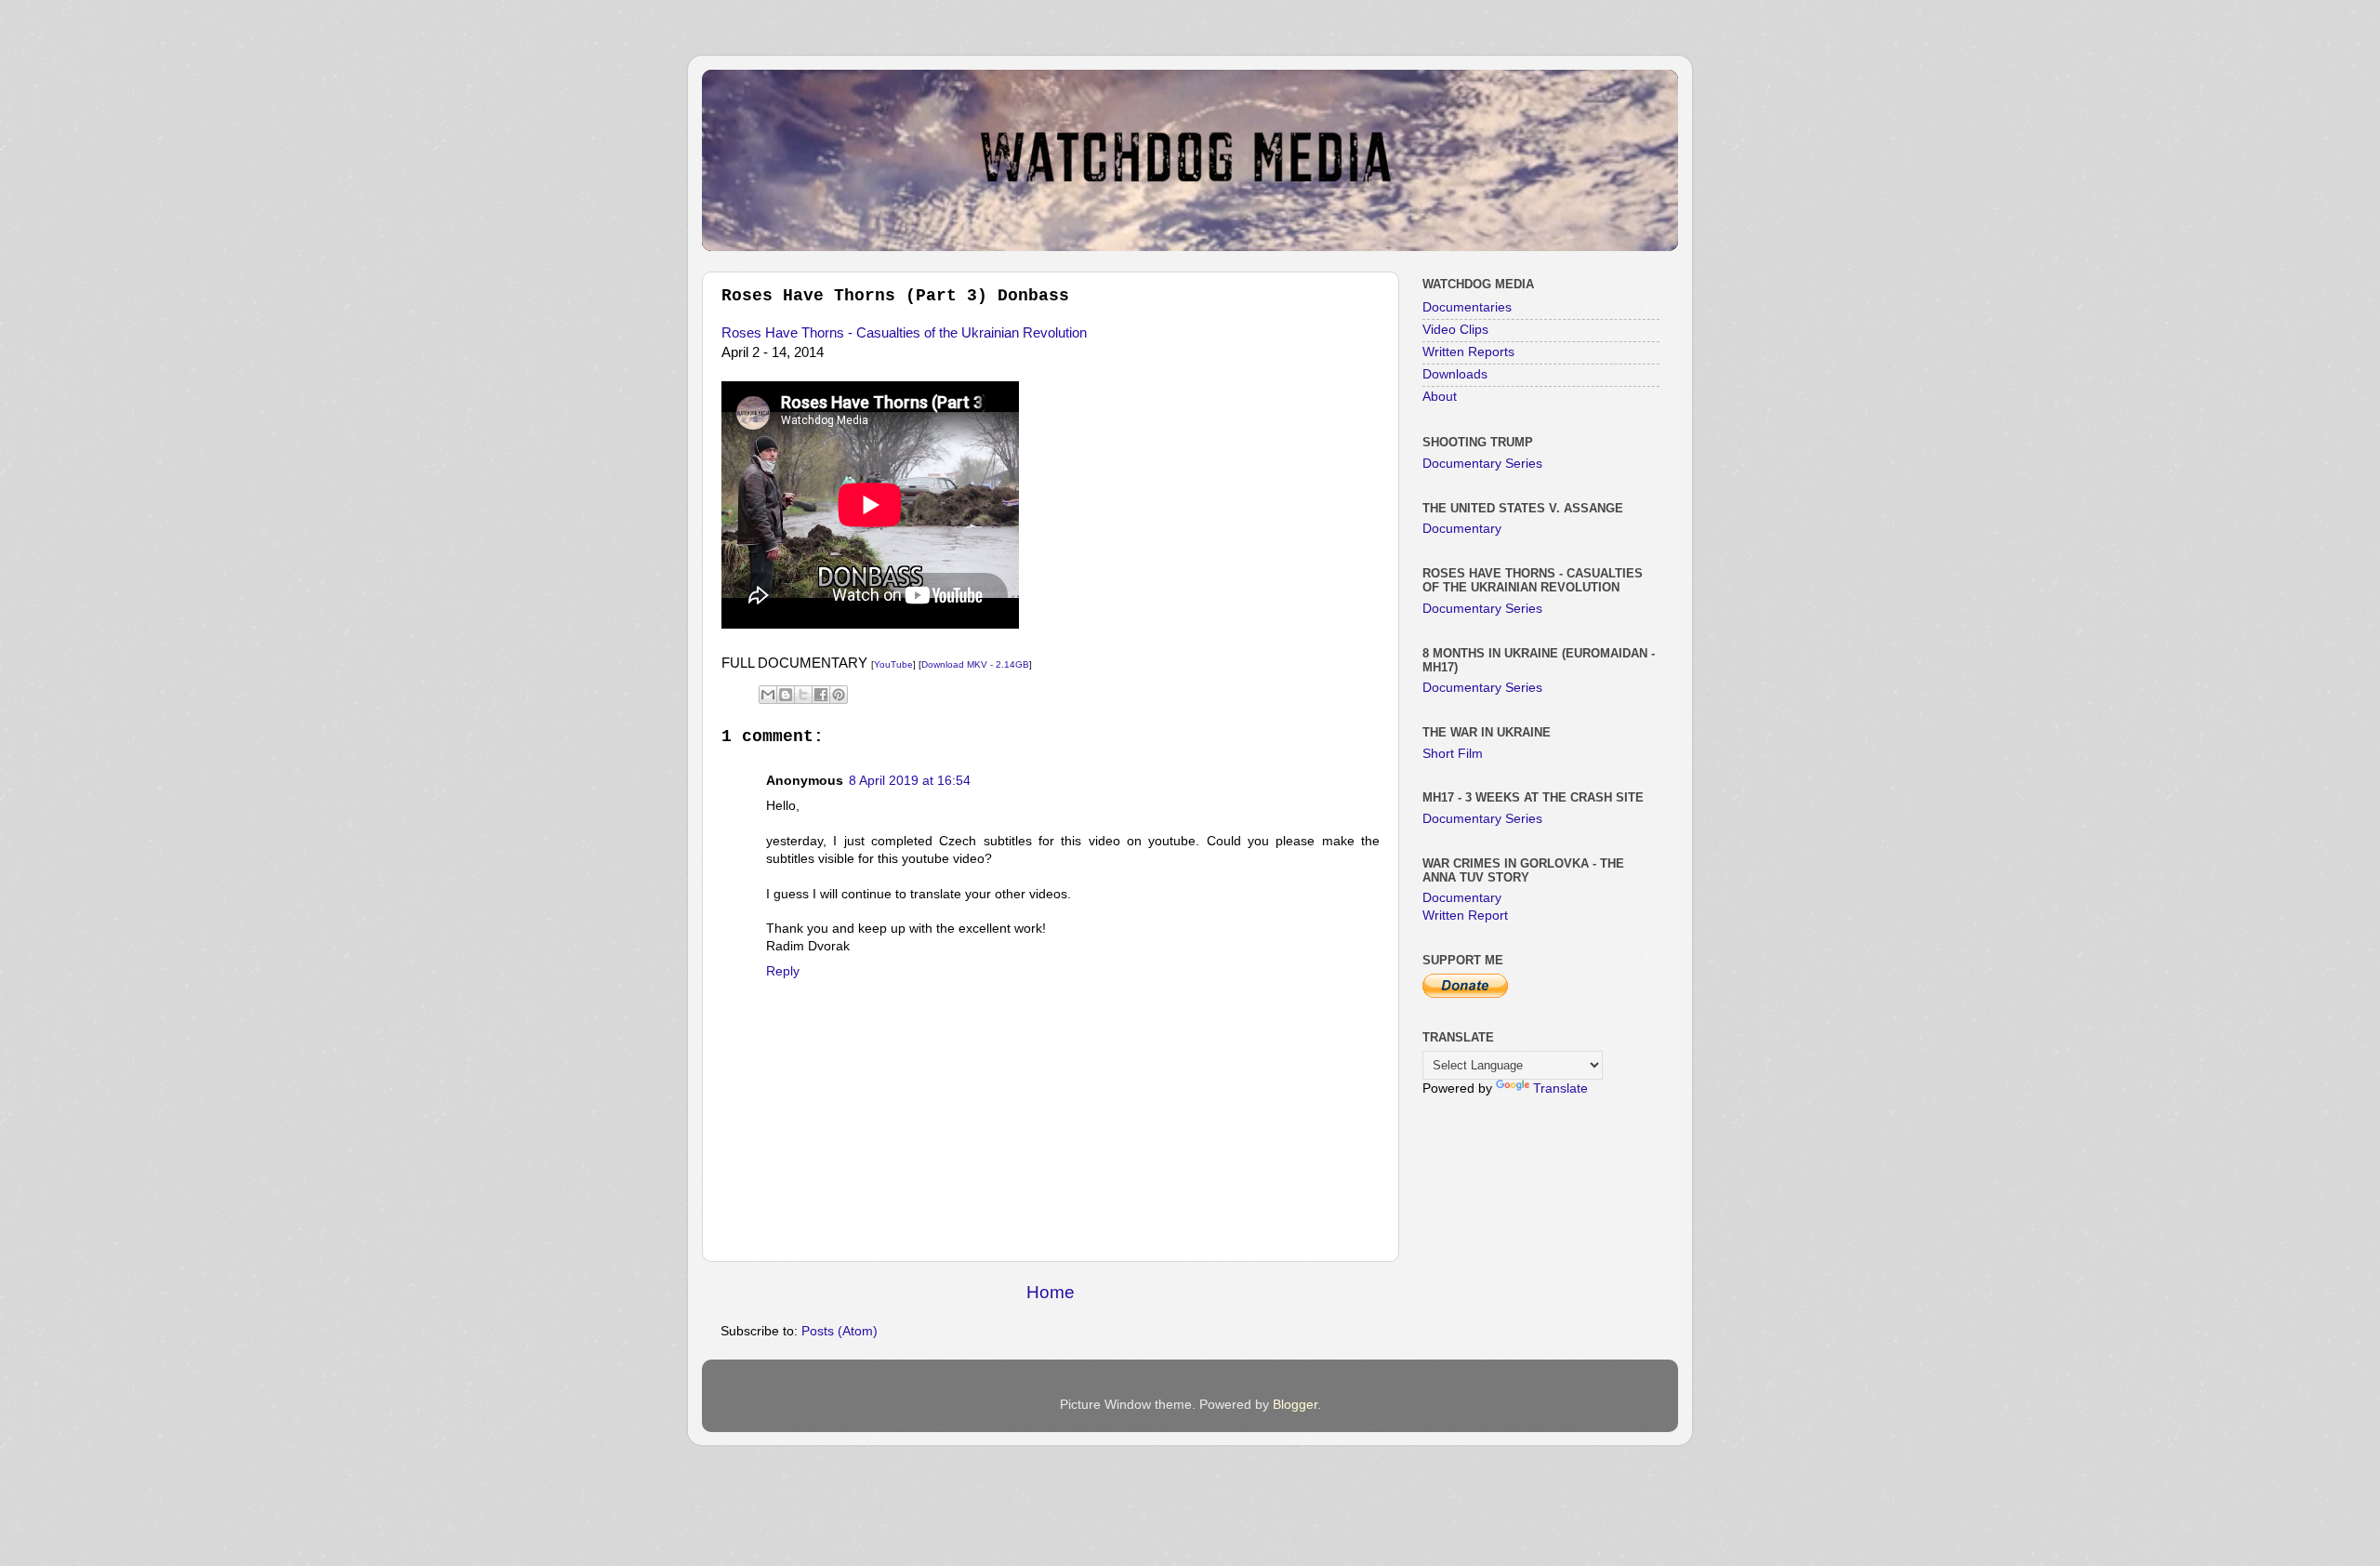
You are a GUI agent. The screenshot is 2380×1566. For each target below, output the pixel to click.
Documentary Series (1482, 464)
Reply (783, 971)
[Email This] (768, 695)
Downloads (1455, 374)
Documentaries (1467, 307)
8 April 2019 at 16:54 (910, 781)
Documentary (1462, 529)
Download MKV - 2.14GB (975, 664)
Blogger (1295, 1405)
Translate (1560, 1088)
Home (1051, 1292)
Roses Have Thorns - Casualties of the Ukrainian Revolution (904, 333)
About (1440, 397)
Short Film (1453, 754)
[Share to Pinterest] (839, 695)
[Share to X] (803, 695)
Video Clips (1455, 330)
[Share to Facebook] (821, 695)
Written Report (1465, 916)
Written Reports (1468, 352)
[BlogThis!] (786, 695)
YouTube (893, 664)
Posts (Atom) (840, 1331)
